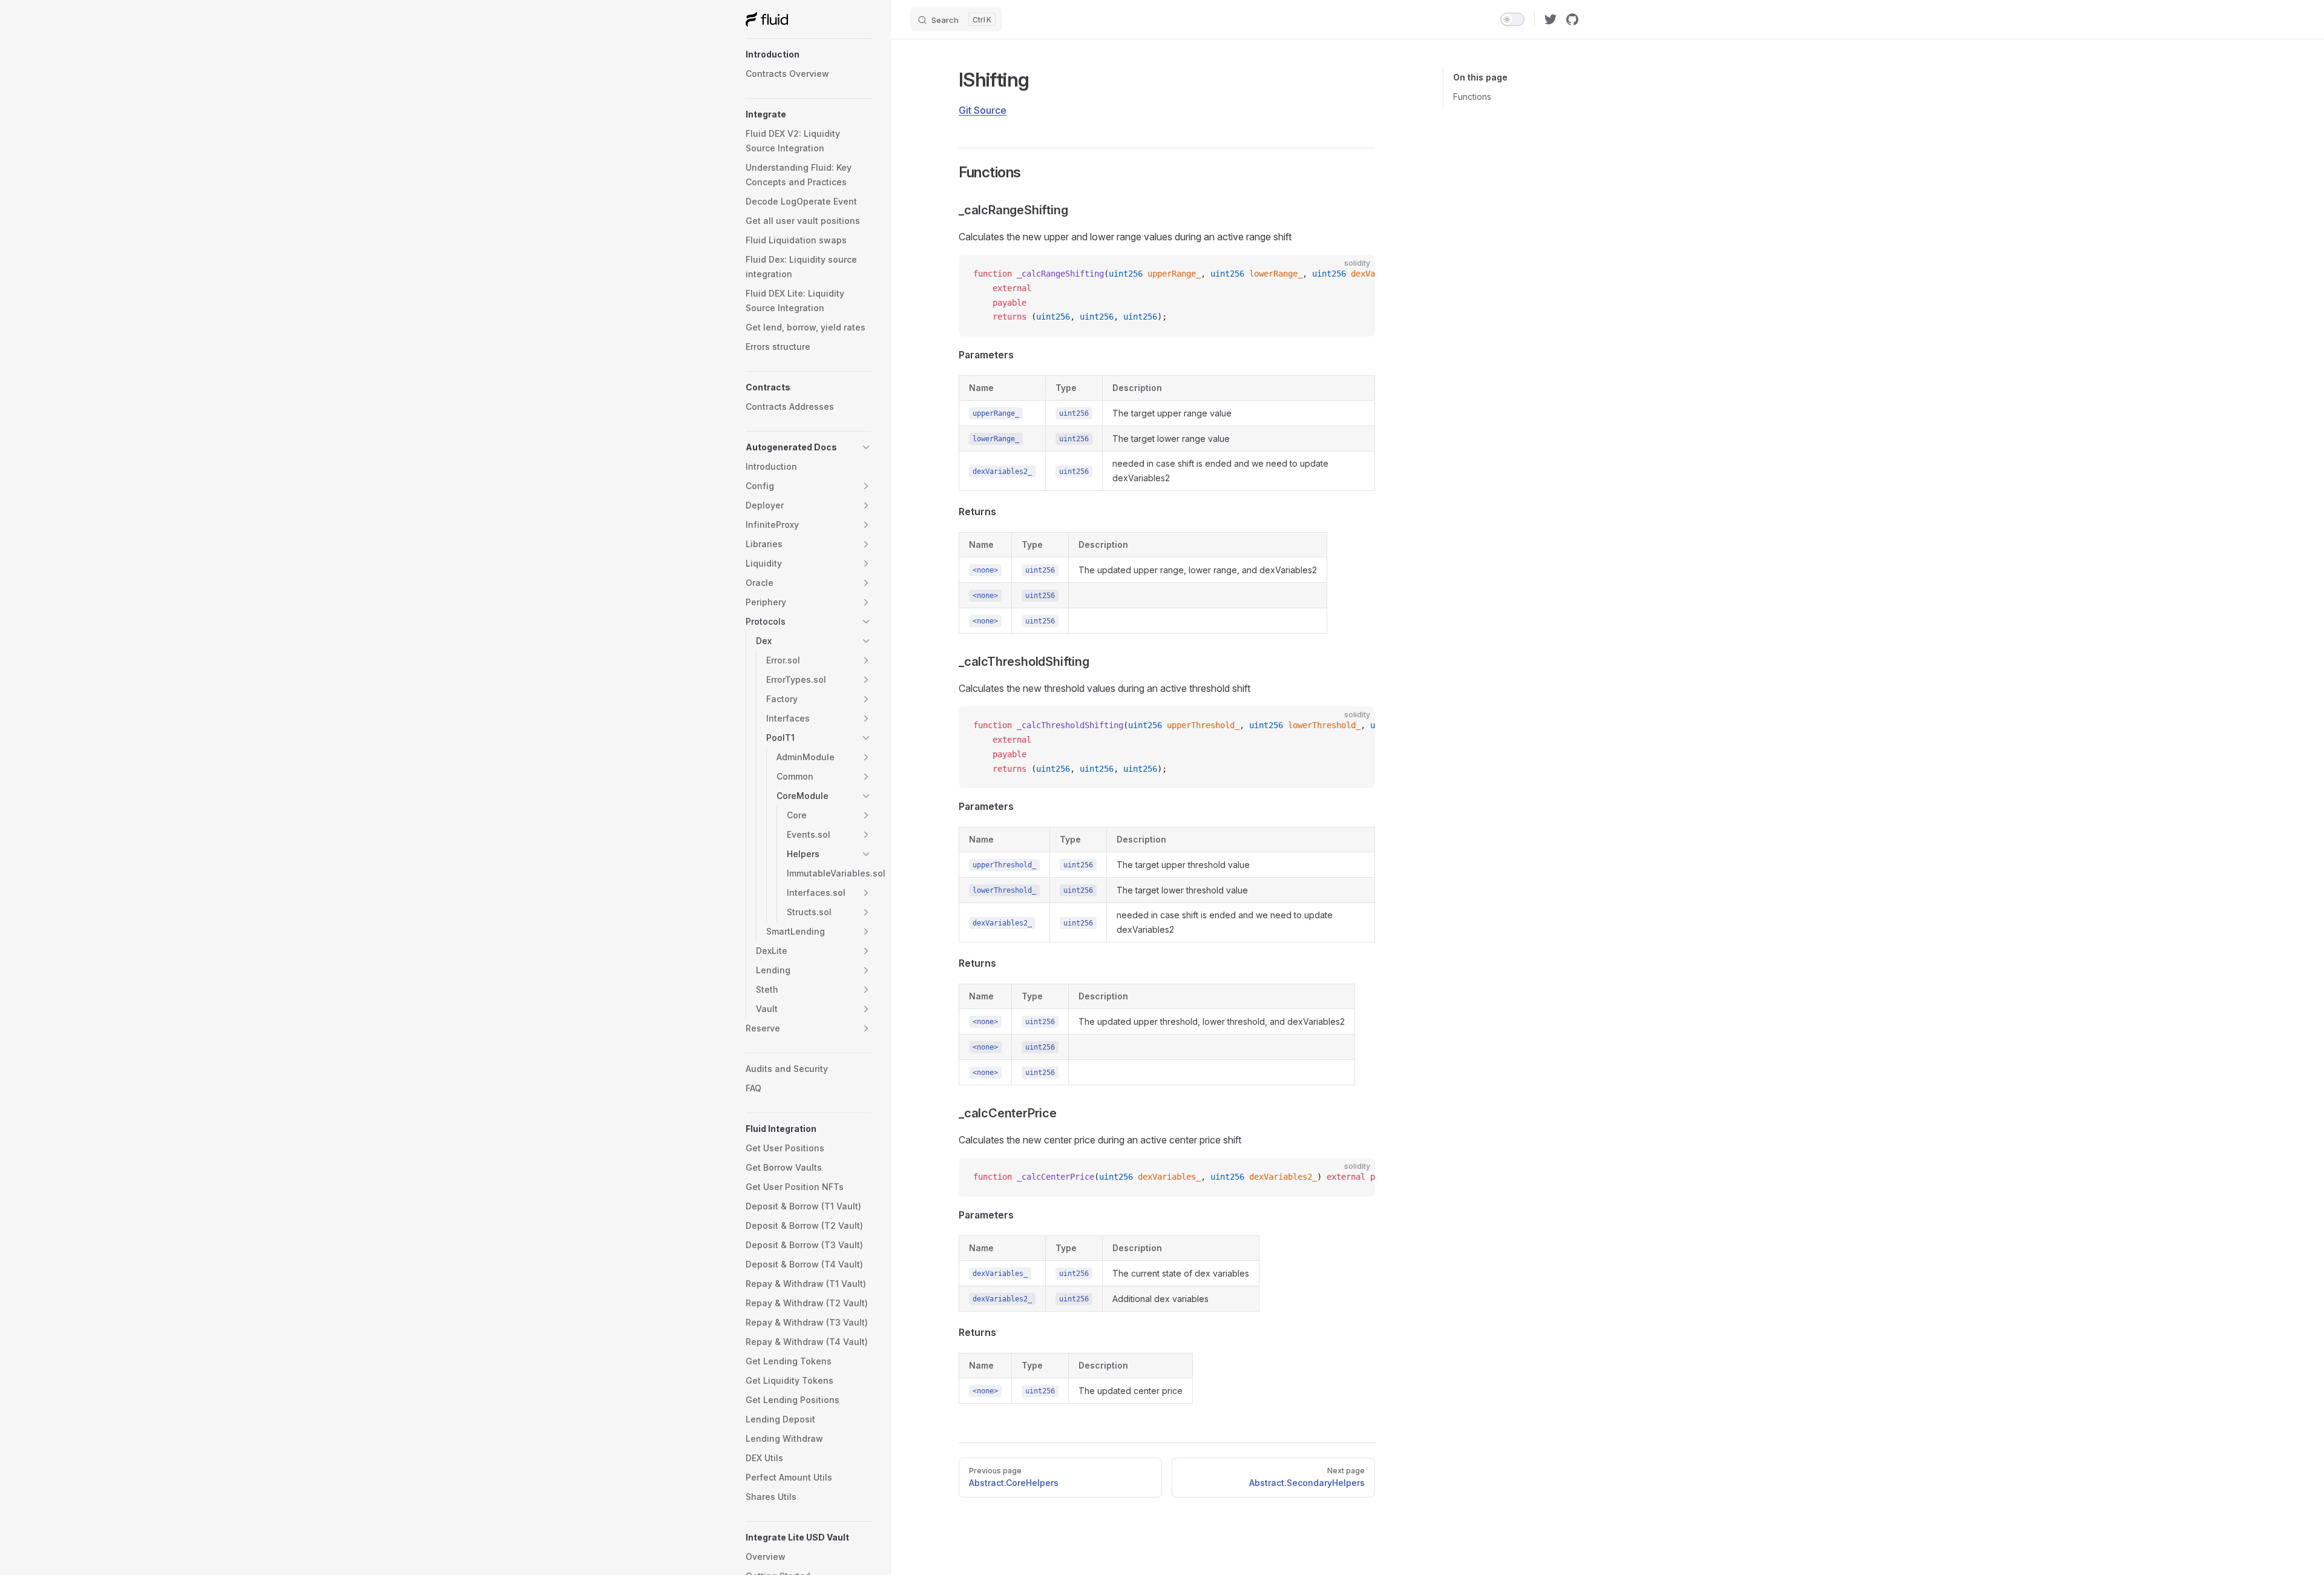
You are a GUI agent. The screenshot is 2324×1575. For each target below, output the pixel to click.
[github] (1572, 19)
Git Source (983, 110)
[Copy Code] (1356, 274)
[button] (809, 54)
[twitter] (1551, 19)
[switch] (1512, 19)
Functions (1472, 97)
